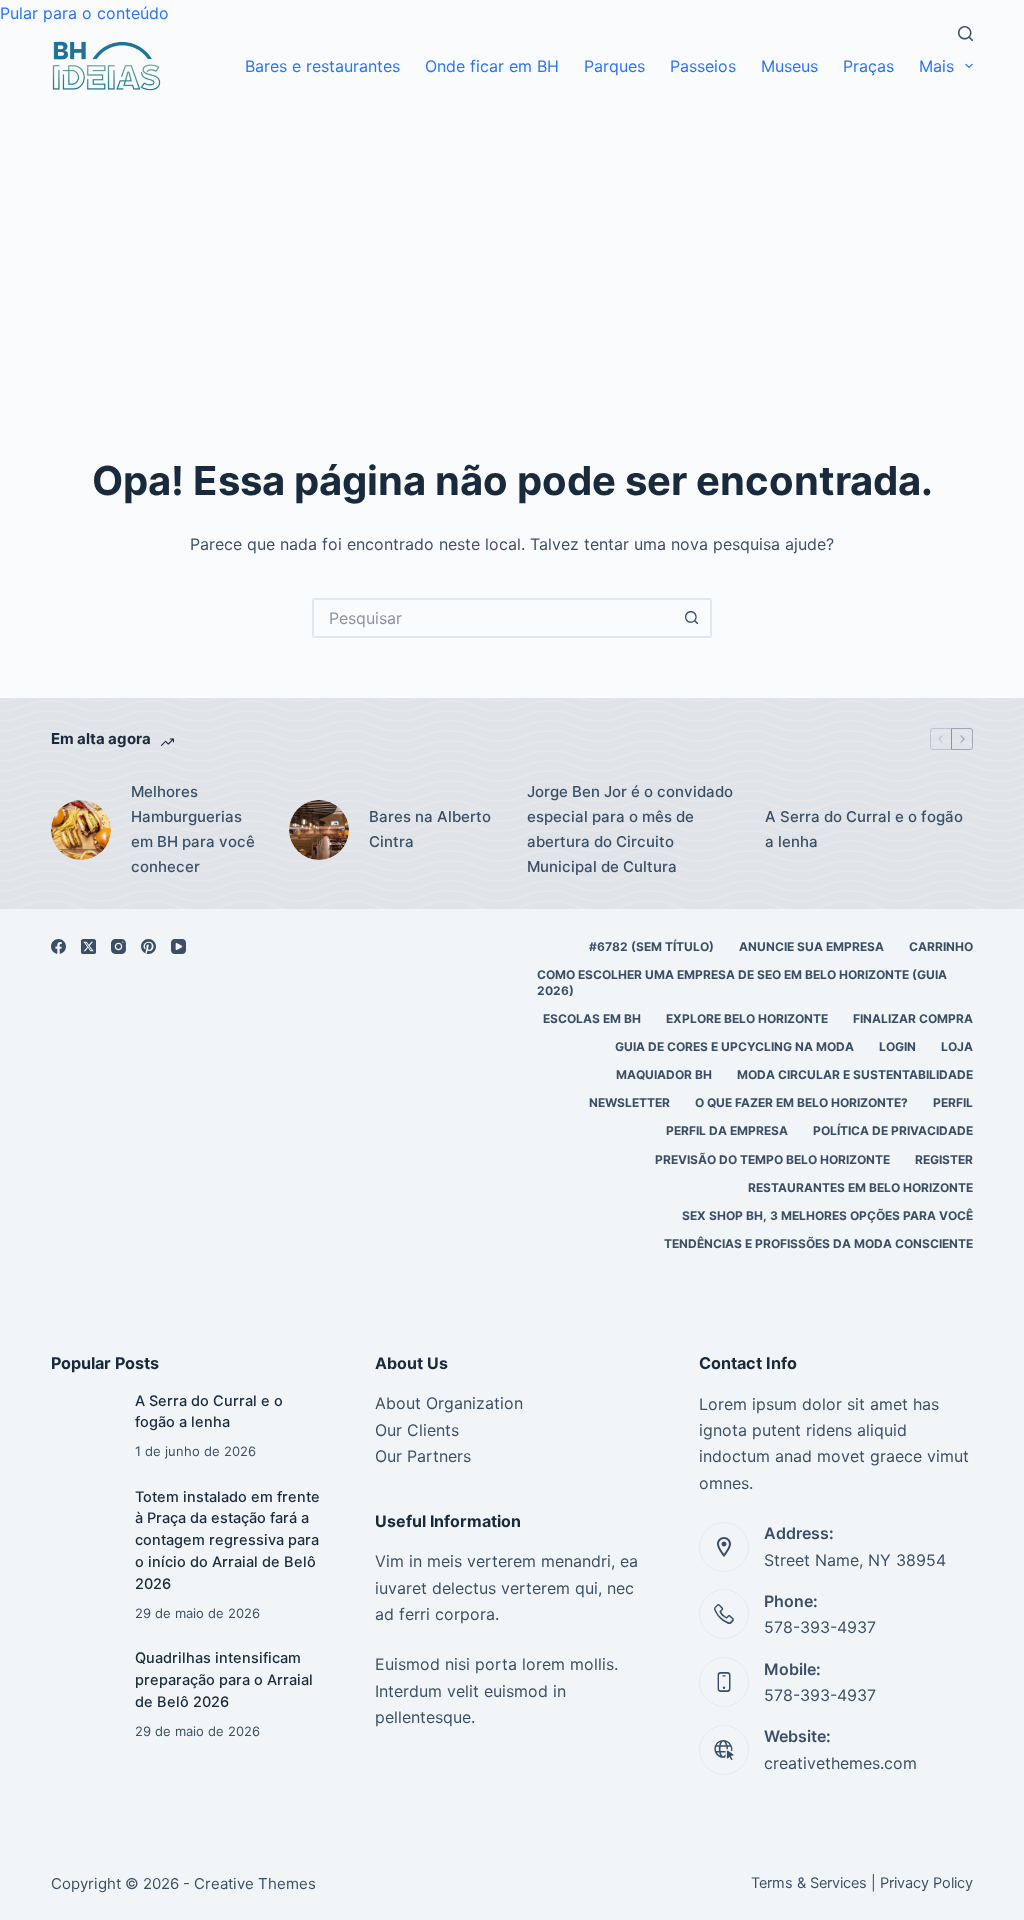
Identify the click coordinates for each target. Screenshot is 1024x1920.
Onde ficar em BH (492, 66)
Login (897, 1046)
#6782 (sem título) (651, 946)
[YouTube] (178, 946)
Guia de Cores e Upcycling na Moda (734, 1046)
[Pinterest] (148, 946)
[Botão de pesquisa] (692, 618)
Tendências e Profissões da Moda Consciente (818, 1243)
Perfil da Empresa (727, 1130)
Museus (789, 66)
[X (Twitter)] (88, 946)
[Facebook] (58, 946)
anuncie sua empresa (811, 946)
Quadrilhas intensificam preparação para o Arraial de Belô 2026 (224, 1680)
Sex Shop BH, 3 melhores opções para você (827, 1215)
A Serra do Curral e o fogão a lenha (864, 829)
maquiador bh (664, 1074)
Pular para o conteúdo (84, 13)
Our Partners (423, 1456)
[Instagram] (118, 946)
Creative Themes (255, 1883)
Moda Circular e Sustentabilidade (855, 1074)
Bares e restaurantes (322, 66)
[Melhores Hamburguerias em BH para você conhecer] (81, 830)
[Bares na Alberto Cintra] (319, 830)
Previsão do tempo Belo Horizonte (772, 1159)
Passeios (703, 66)
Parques (614, 66)
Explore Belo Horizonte (747, 1018)
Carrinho (941, 946)
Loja (957, 1046)
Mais (936, 66)
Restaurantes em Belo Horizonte (860, 1187)
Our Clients (417, 1430)
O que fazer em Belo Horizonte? (801, 1102)
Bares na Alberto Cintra (430, 829)
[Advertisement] (512, 241)
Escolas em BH (592, 1018)
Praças (868, 66)
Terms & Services (809, 1883)
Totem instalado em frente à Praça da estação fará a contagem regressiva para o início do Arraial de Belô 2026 (227, 1540)
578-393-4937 (820, 1627)
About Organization (449, 1403)
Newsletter (629, 1102)
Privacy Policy (926, 1883)
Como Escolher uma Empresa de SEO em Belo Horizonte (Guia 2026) (742, 982)
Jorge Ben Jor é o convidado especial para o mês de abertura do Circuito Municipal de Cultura (630, 828)
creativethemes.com (840, 1763)
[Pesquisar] (965, 33)
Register (944, 1159)
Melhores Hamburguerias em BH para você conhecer (193, 828)
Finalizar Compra (913, 1018)
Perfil (953, 1102)
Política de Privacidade (893, 1130)
